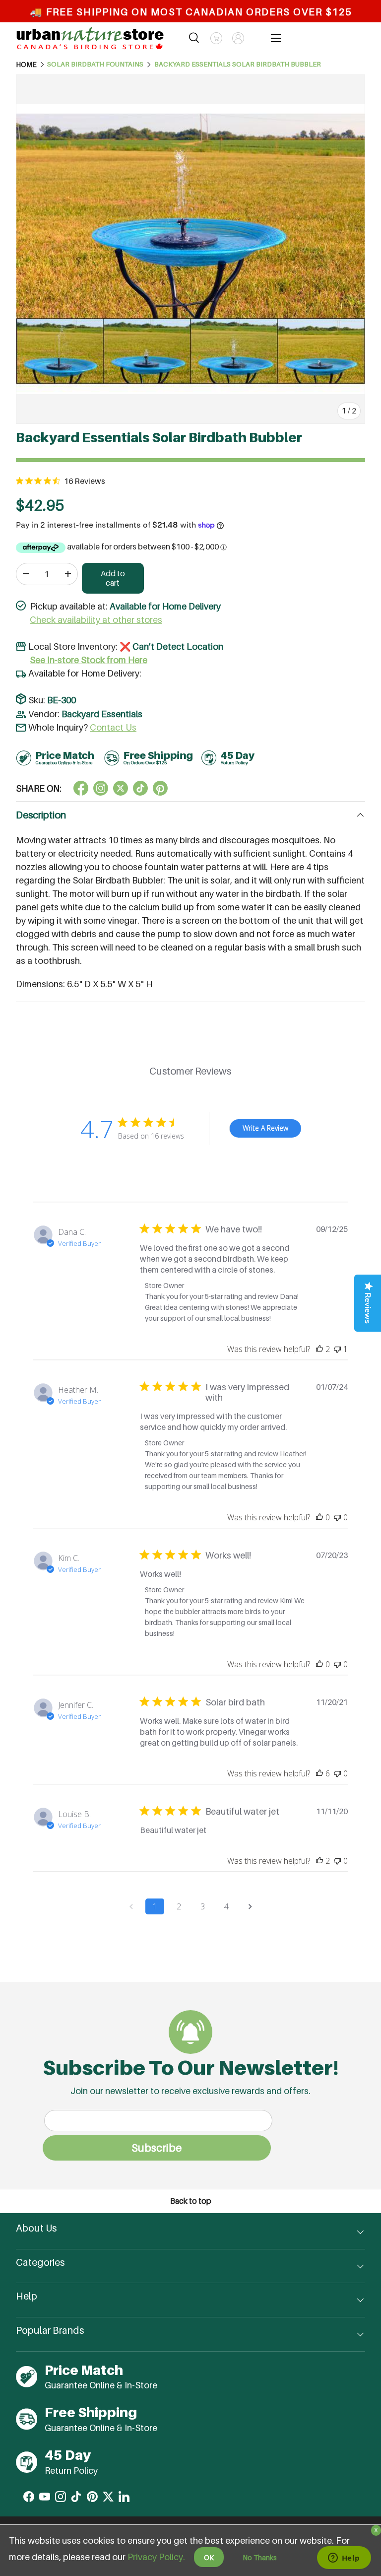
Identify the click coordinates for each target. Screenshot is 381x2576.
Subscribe (157, 2148)
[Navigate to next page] (250, 1906)
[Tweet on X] (101, 788)
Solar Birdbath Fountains (95, 65)
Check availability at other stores (96, 620)
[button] (216, 38)
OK (209, 2557)
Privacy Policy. (156, 2557)
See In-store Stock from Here (89, 660)
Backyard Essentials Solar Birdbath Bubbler (238, 65)
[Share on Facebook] (81, 788)
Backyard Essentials (102, 714)
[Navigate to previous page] (131, 1906)
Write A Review (265, 1128)
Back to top (191, 2201)
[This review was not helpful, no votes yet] (337, 1517)
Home (26, 65)
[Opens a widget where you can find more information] (344, 2559)
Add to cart (113, 578)
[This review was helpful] (319, 1349)
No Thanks (260, 2557)
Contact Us (113, 727)
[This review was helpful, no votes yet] (319, 1517)
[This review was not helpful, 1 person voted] (337, 1349)
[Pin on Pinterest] (160, 788)
